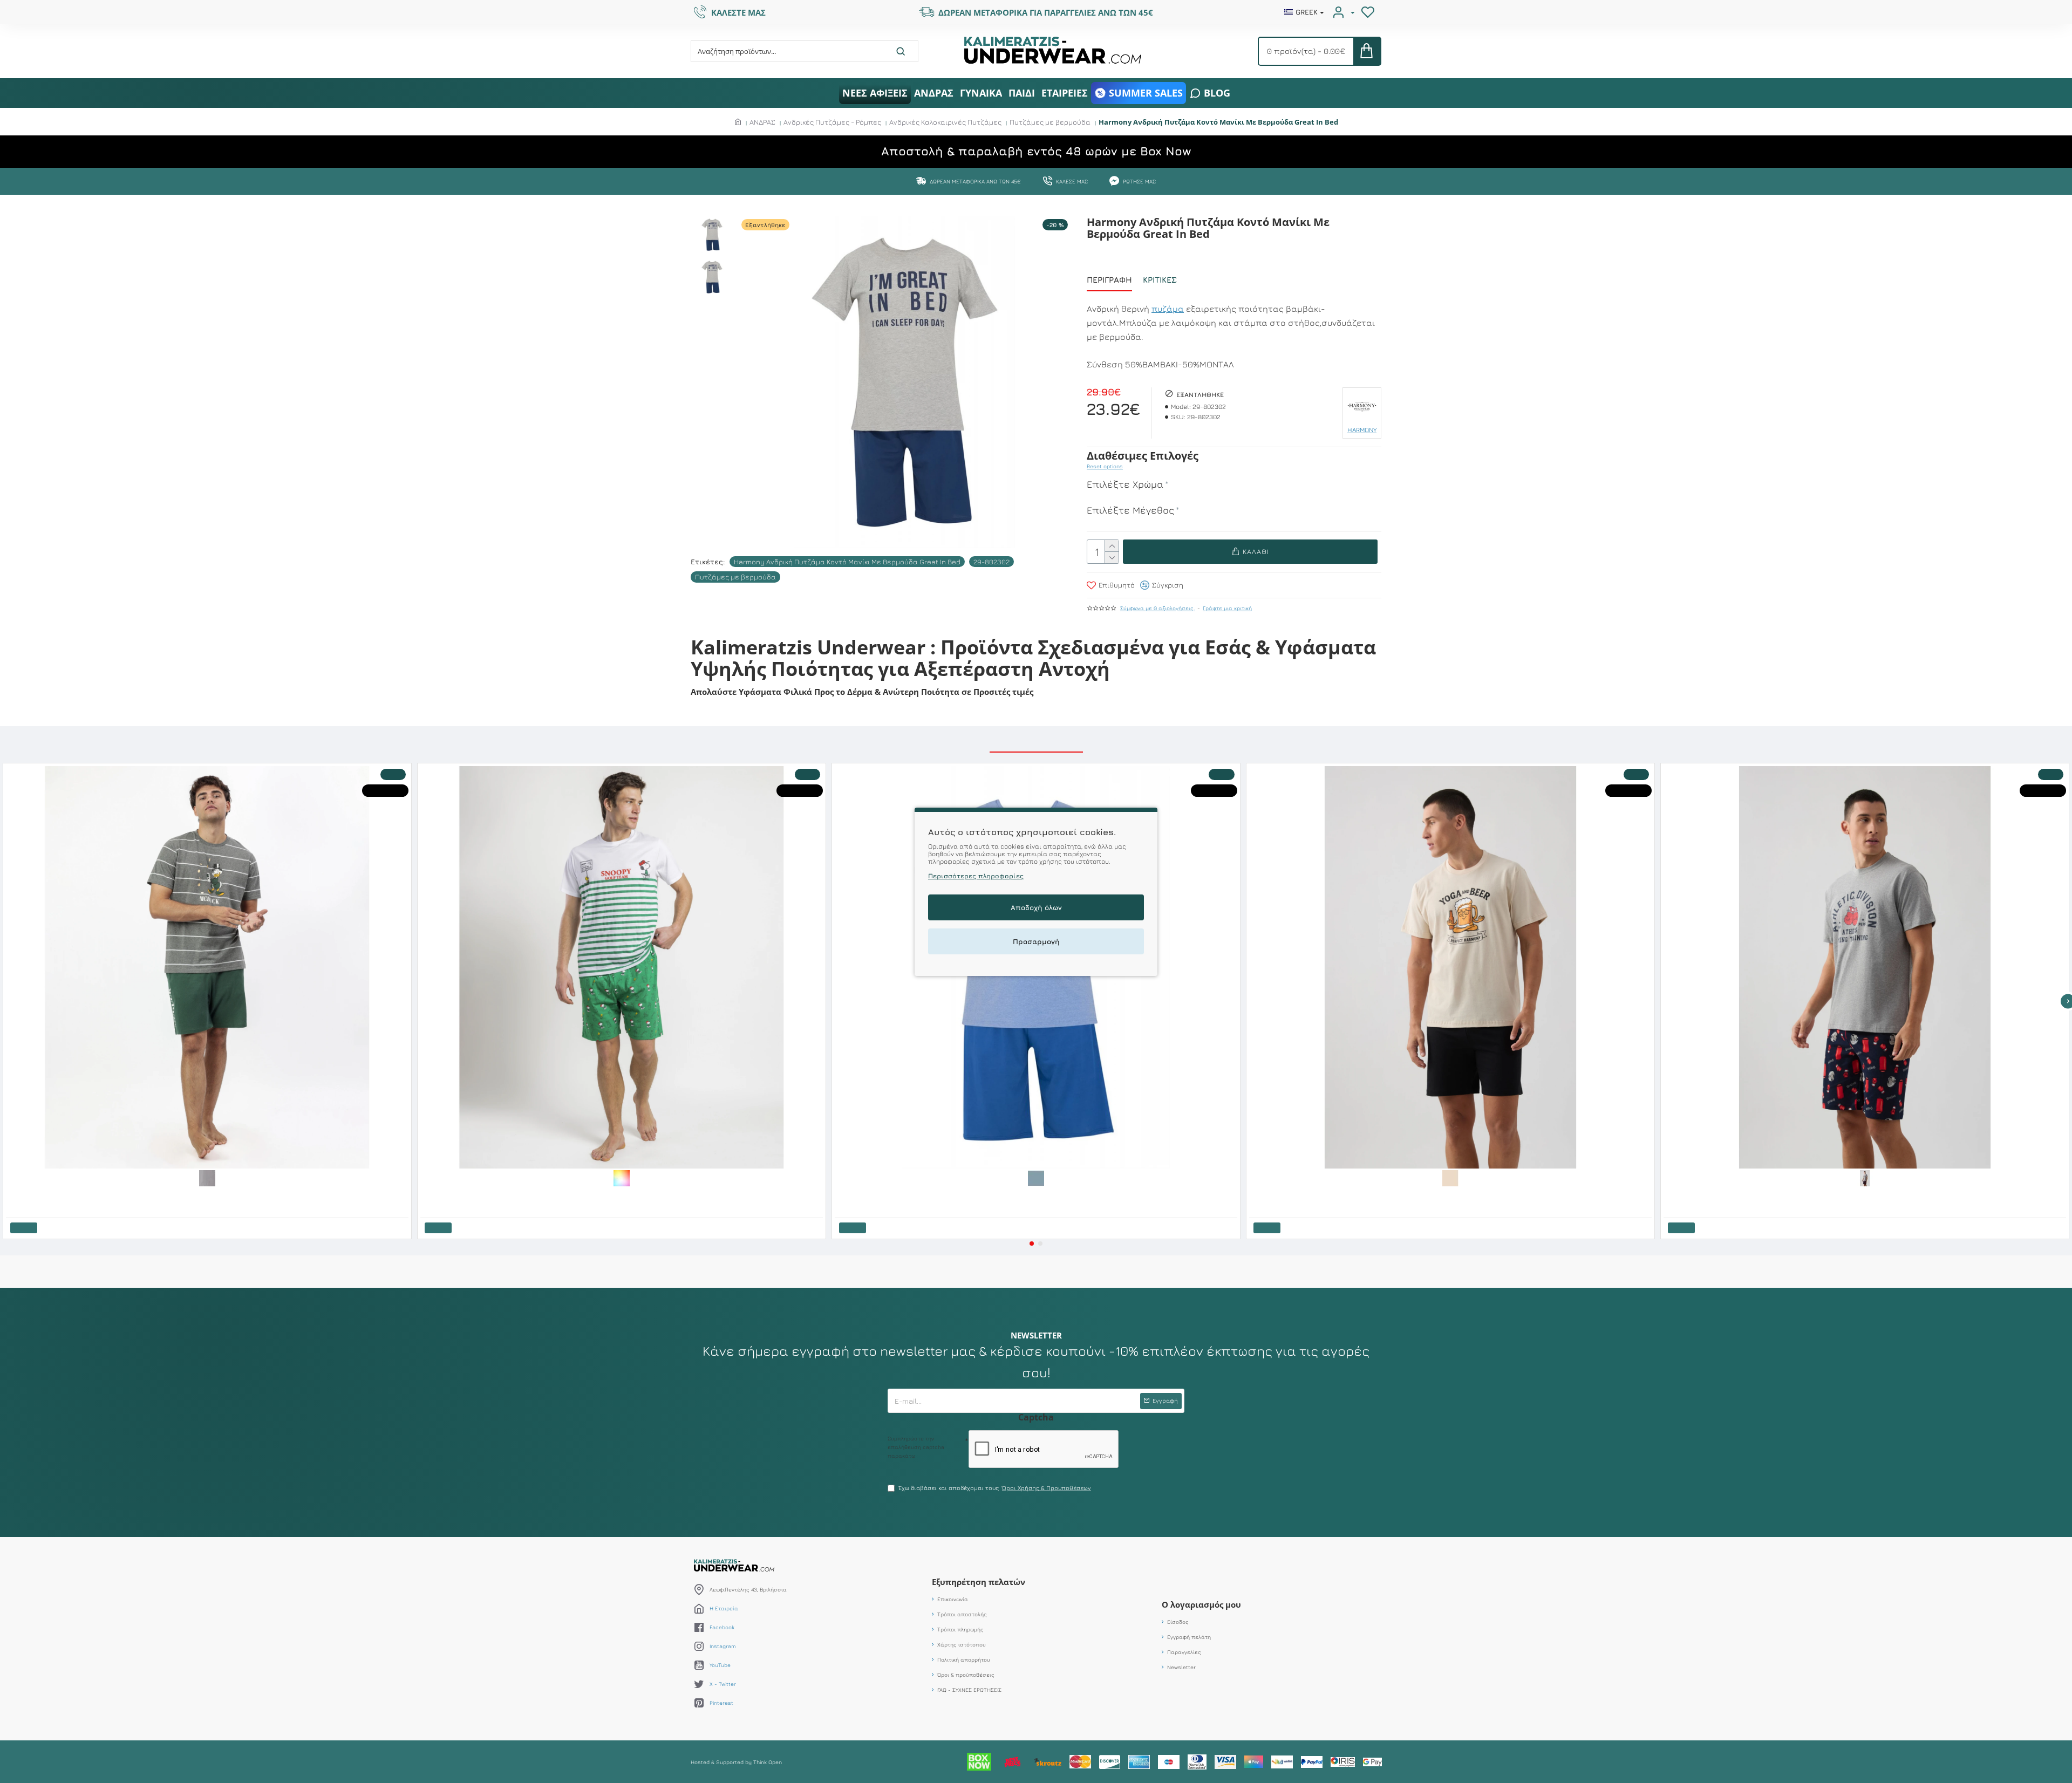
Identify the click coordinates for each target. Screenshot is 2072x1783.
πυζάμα (1168, 309)
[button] (1032, 1244)
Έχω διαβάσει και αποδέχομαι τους (995, 1542)
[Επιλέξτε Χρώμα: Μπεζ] (1450, 1178)
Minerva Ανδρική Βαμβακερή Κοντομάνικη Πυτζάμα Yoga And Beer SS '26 (1348, 1194)
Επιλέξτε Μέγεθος (1130, 510)
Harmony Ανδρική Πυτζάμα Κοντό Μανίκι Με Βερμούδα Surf (916, 1194)
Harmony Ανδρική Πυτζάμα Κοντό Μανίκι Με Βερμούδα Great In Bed (847, 562)
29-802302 (991, 562)
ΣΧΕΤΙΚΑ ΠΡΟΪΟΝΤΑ (1036, 740)
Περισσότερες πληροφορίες (976, 875)
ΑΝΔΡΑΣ (762, 122)
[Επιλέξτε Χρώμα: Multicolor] (622, 1178)
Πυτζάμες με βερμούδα (1050, 122)
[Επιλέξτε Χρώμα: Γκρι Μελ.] (1865, 1178)
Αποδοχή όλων (1036, 907)
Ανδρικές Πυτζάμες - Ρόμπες (832, 122)
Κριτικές (1160, 280)
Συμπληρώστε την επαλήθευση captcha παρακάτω (916, 1501)
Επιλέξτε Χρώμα (1125, 484)
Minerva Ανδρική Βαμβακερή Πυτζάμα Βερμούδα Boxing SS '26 (1749, 1194)
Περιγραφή (1109, 280)
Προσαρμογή (1036, 941)
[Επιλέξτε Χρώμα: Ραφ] (1036, 1178)
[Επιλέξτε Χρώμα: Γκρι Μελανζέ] (207, 1178)
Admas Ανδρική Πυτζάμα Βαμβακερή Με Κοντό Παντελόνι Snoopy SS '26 (519, 1194)
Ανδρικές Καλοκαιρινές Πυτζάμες (945, 122)
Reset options (1105, 466)
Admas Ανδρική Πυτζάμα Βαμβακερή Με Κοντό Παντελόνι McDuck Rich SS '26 (111, 1194)
